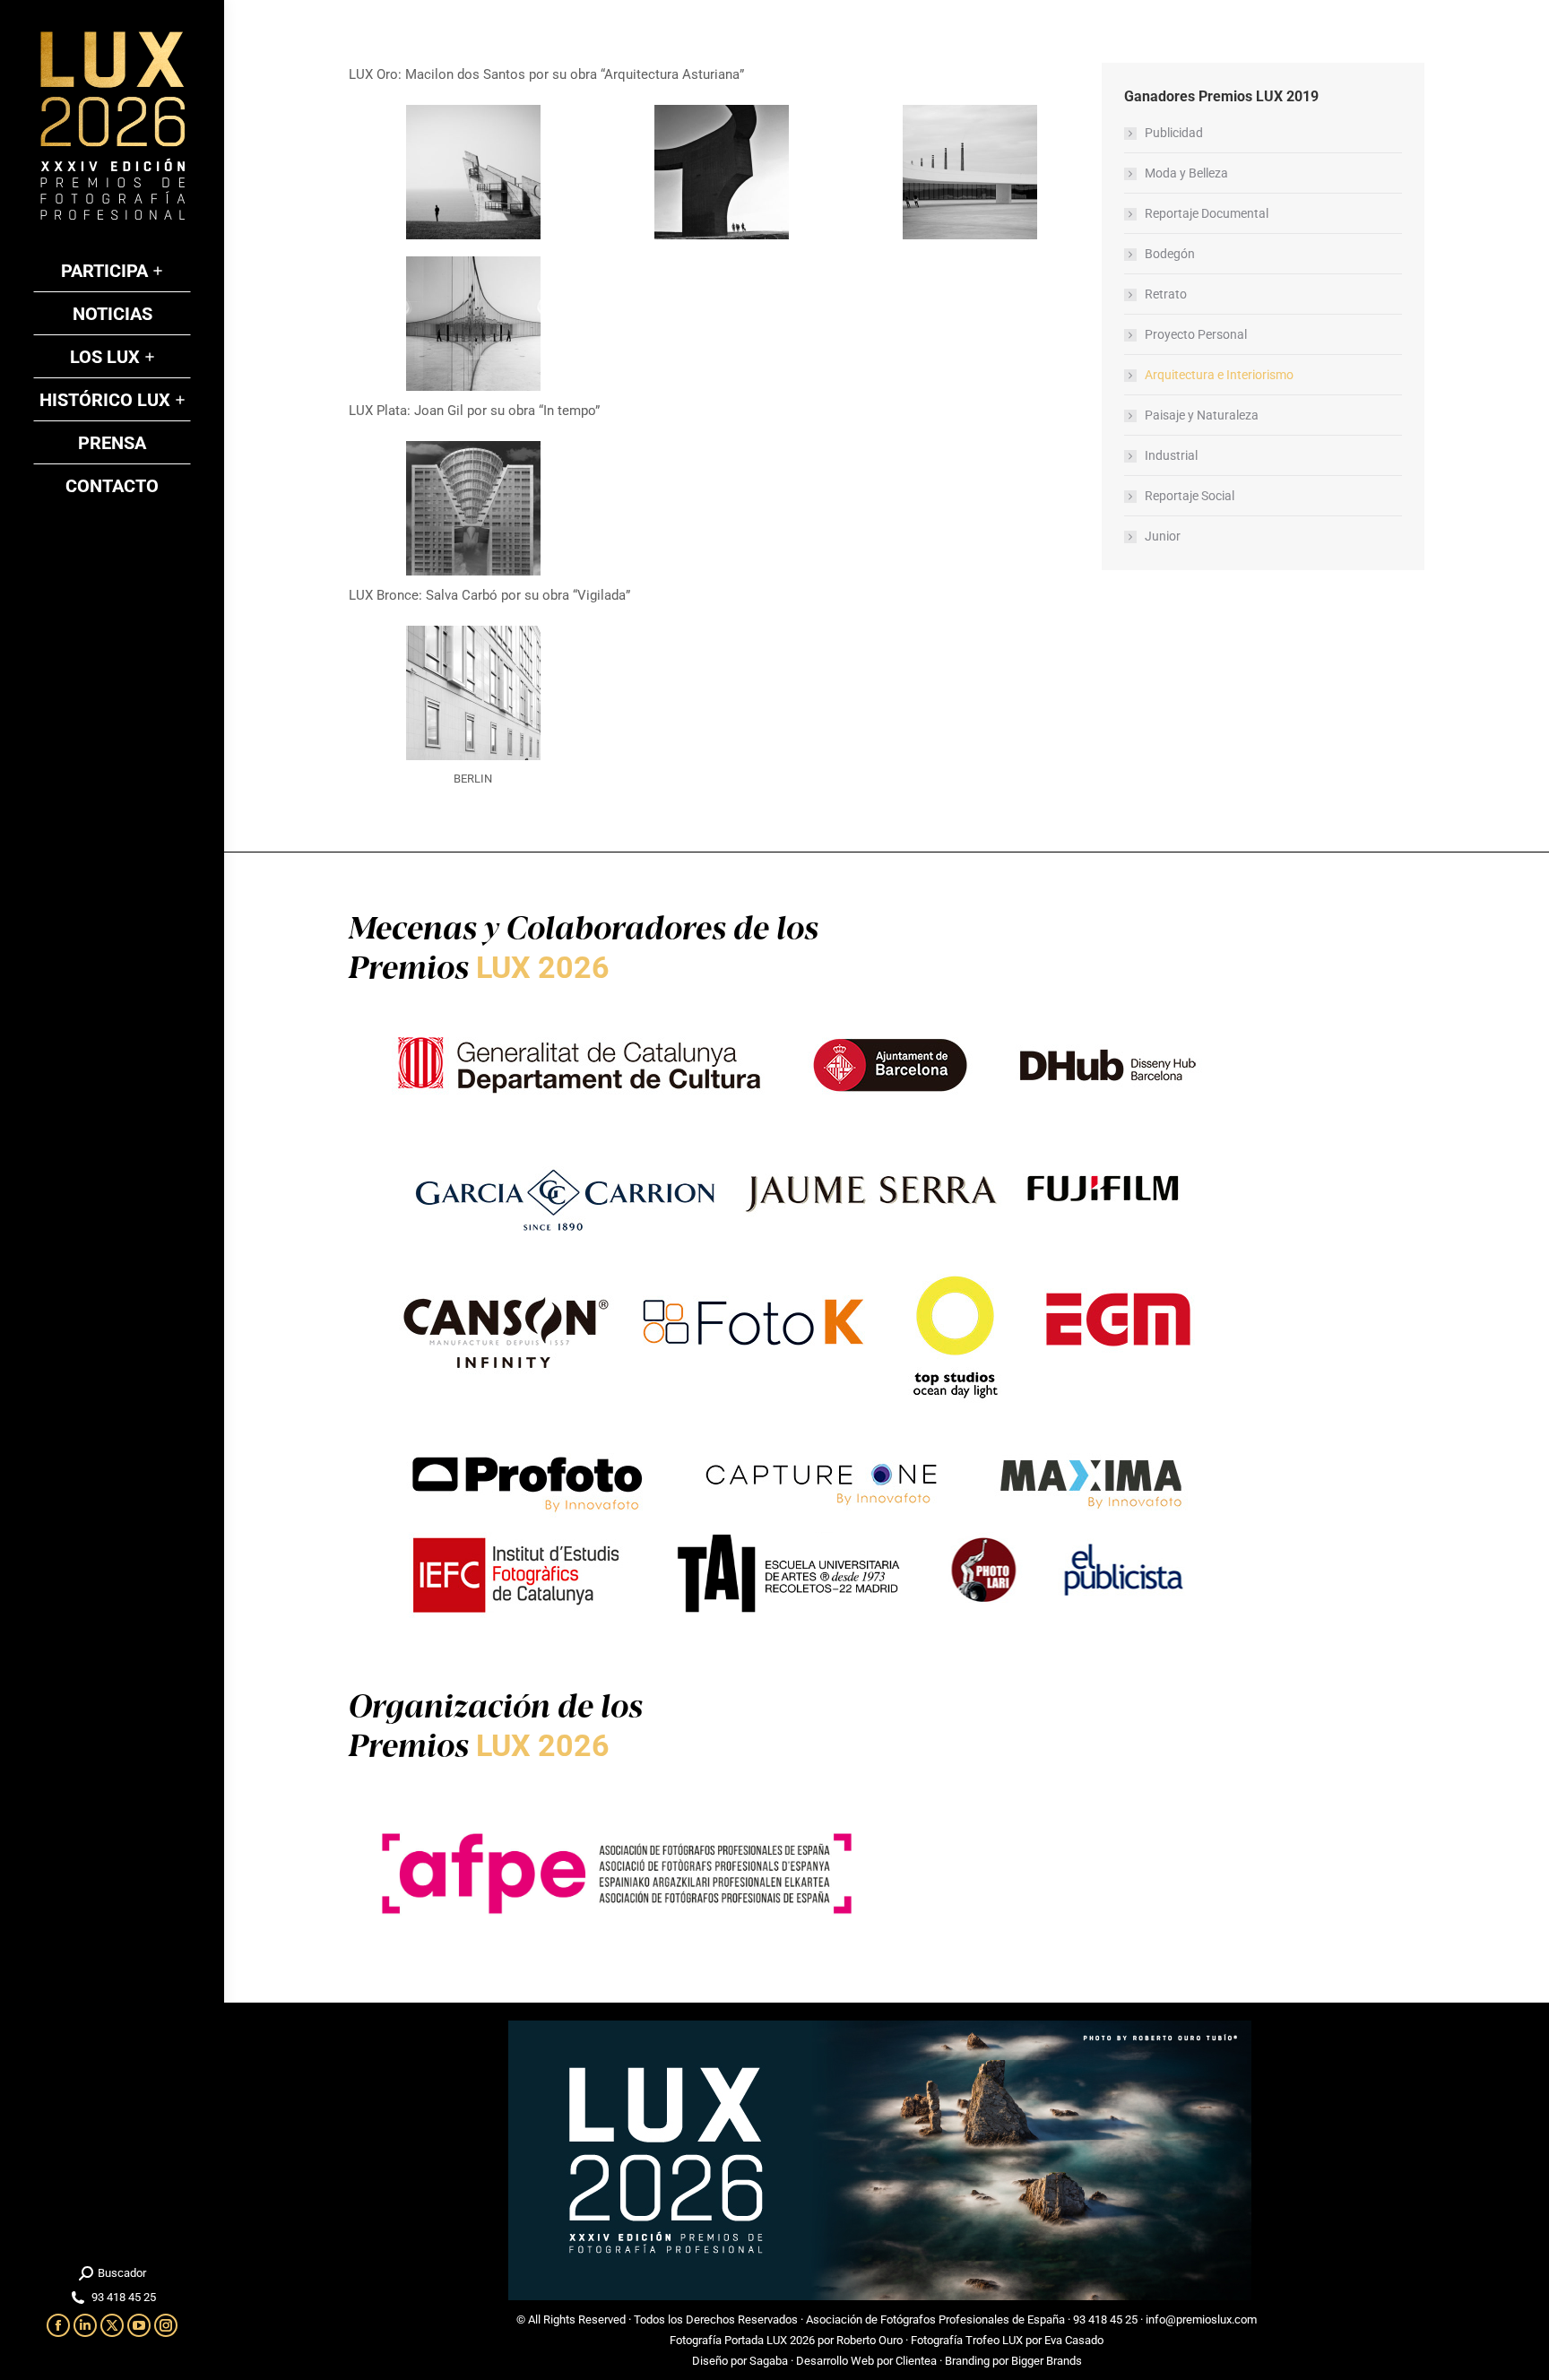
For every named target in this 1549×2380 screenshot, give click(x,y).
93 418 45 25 (1105, 2319)
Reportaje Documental (1207, 213)
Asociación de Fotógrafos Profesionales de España (935, 2319)
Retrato (1166, 294)
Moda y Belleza (1186, 173)
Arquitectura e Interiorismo (1219, 375)
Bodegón (1170, 254)
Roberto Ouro (870, 2340)
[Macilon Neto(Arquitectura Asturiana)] (473, 172)
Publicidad (1174, 133)
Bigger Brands (1047, 2361)
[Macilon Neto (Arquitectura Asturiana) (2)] (970, 172)
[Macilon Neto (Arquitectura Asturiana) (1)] (473, 324)
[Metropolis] (473, 508)
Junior (1163, 536)
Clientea (916, 2361)
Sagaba (769, 2361)
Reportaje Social (1190, 496)
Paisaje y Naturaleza (1202, 415)
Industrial (1171, 455)
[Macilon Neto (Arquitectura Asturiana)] (722, 172)
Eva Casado (1074, 2340)
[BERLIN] (473, 693)
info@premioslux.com (1201, 2319)
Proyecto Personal (1196, 334)
